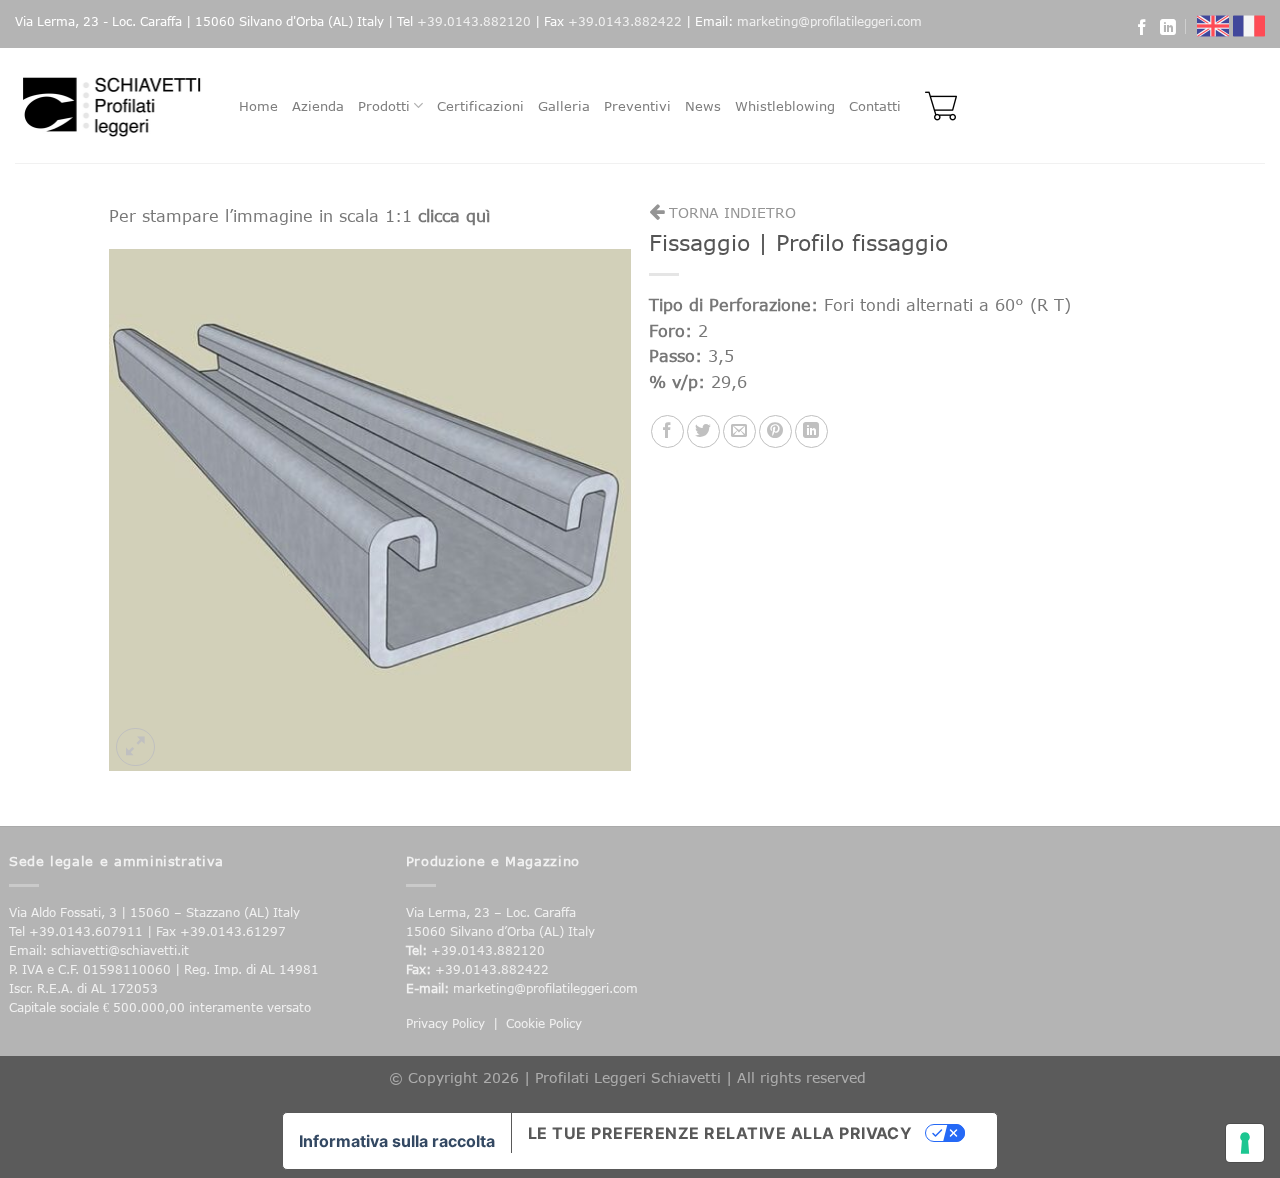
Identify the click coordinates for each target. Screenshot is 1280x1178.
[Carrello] (936, 106)
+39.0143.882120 (474, 21)
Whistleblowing (785, 106)
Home (258, 106)
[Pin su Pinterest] (775, 431)
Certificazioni (480, 106)
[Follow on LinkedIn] (1168, 30)
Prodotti (384, 106)
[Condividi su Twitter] (703, 431)
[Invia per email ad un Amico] (739, 431)
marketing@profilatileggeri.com (829, 21)
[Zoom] (135, 747)
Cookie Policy (544, 1023)
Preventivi (637, 106)
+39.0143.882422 (625, 21)
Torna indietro (730, 212)
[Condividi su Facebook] (667, 431)
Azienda (318, 106)
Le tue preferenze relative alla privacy (720, 1133)
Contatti (875, 106)
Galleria (564, 106)
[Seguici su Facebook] (1142, 30)
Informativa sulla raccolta (397, 1141)
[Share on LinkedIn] (811, 431)
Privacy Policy (445, 1023)
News (703, 106)
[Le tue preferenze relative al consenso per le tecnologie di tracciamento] (1245, 1143)
